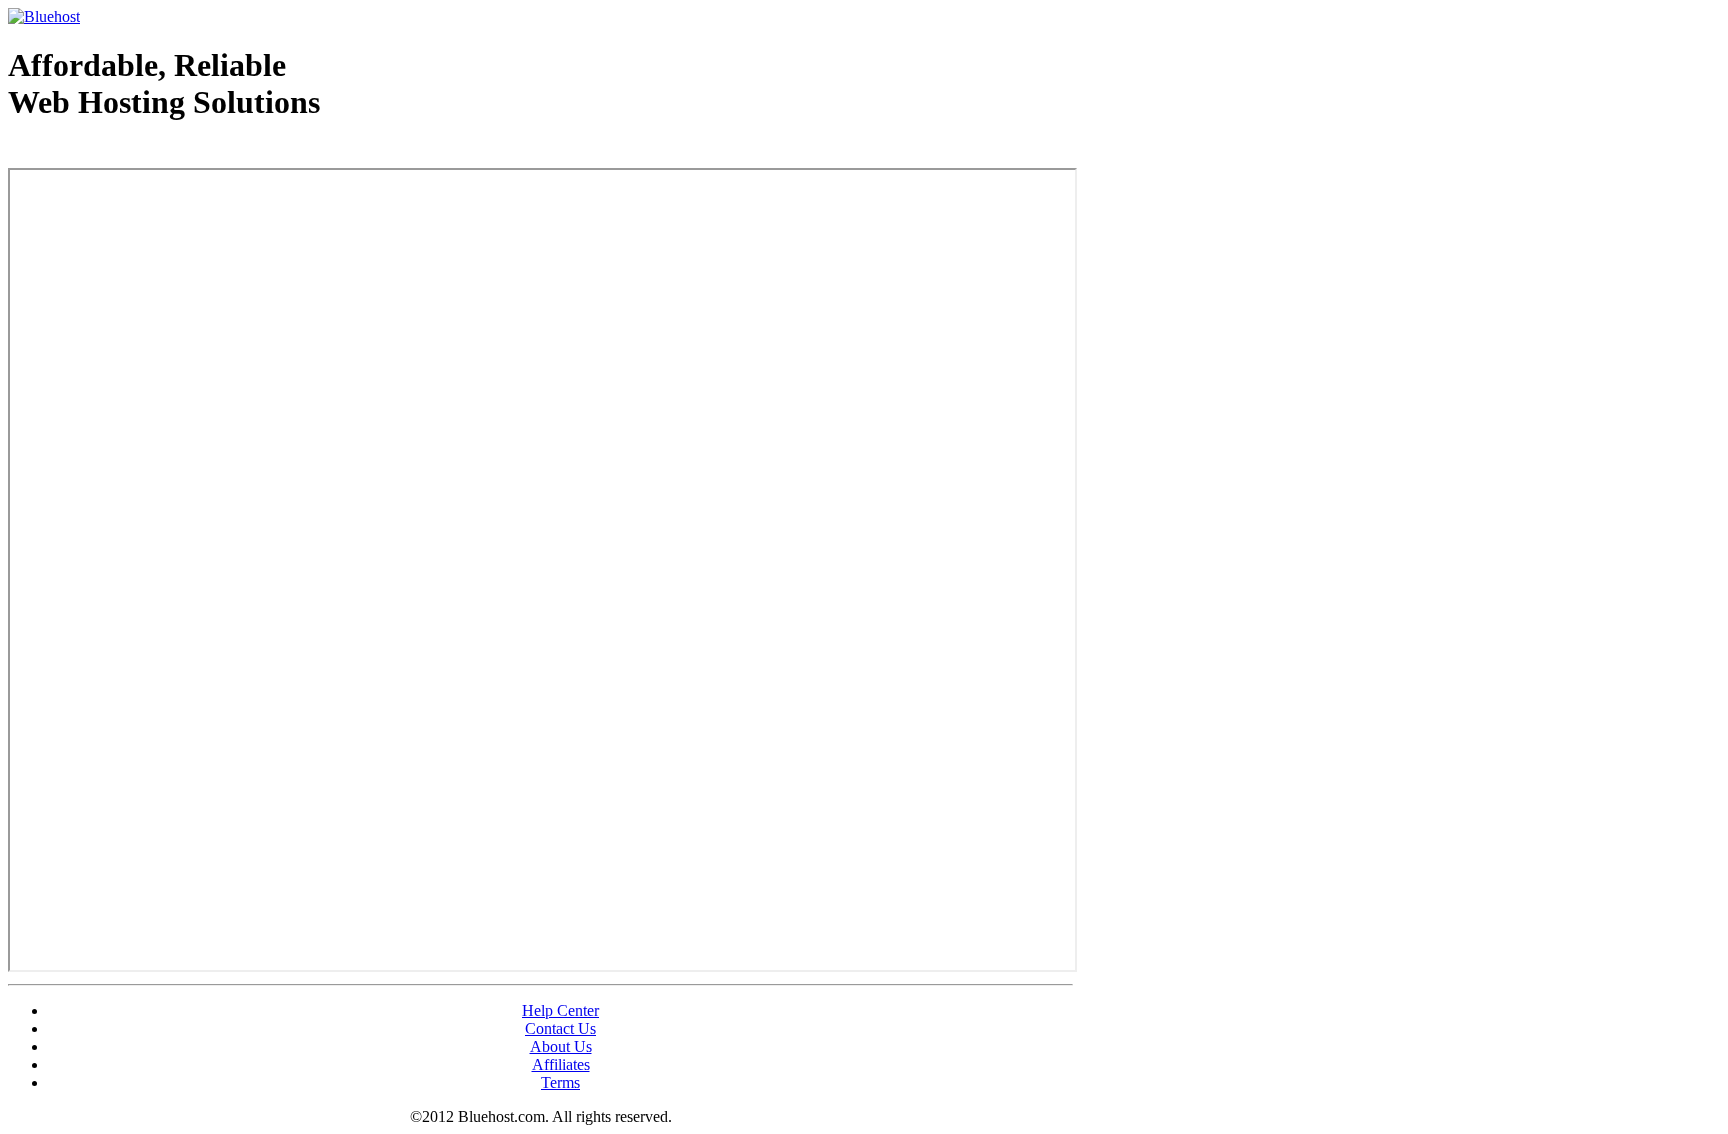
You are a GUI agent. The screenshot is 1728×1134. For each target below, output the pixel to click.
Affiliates (561, 1064)
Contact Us (560, 1028)
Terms (560, 1082)
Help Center (560, 1010)
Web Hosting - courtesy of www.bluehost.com (124, 153)
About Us (561, 1046)
